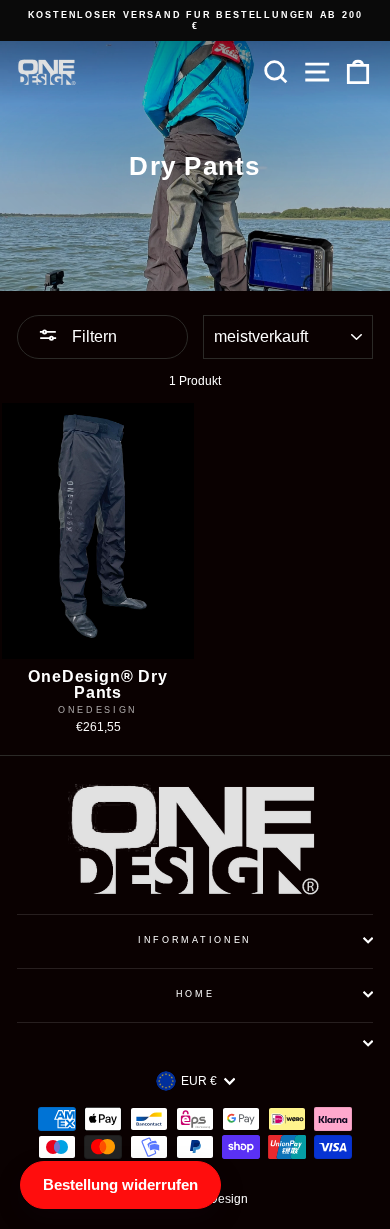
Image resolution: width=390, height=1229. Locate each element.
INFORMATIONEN (195, 940)
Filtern (92, 336)
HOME (195, 994)
